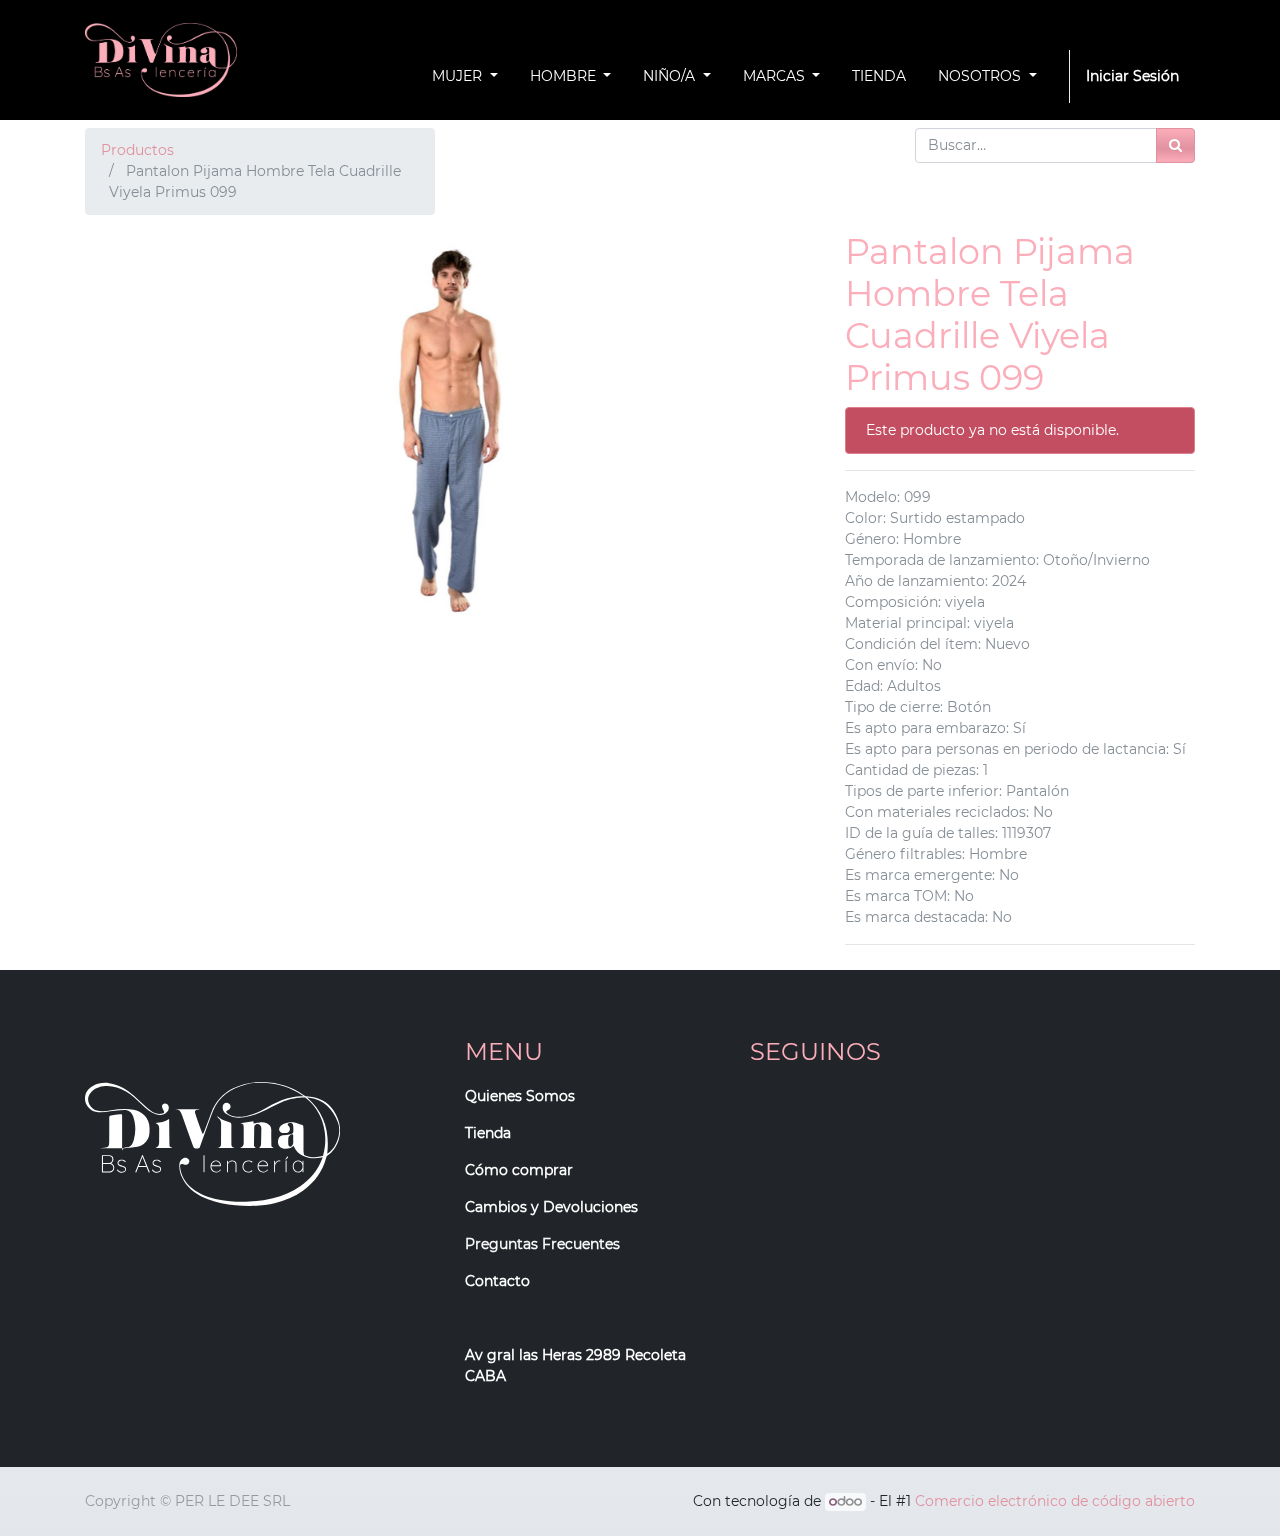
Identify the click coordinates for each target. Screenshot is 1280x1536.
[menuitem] (879, 76)
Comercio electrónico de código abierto (1055, 1501)
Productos (137, 150)
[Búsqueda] (1175, 145)
